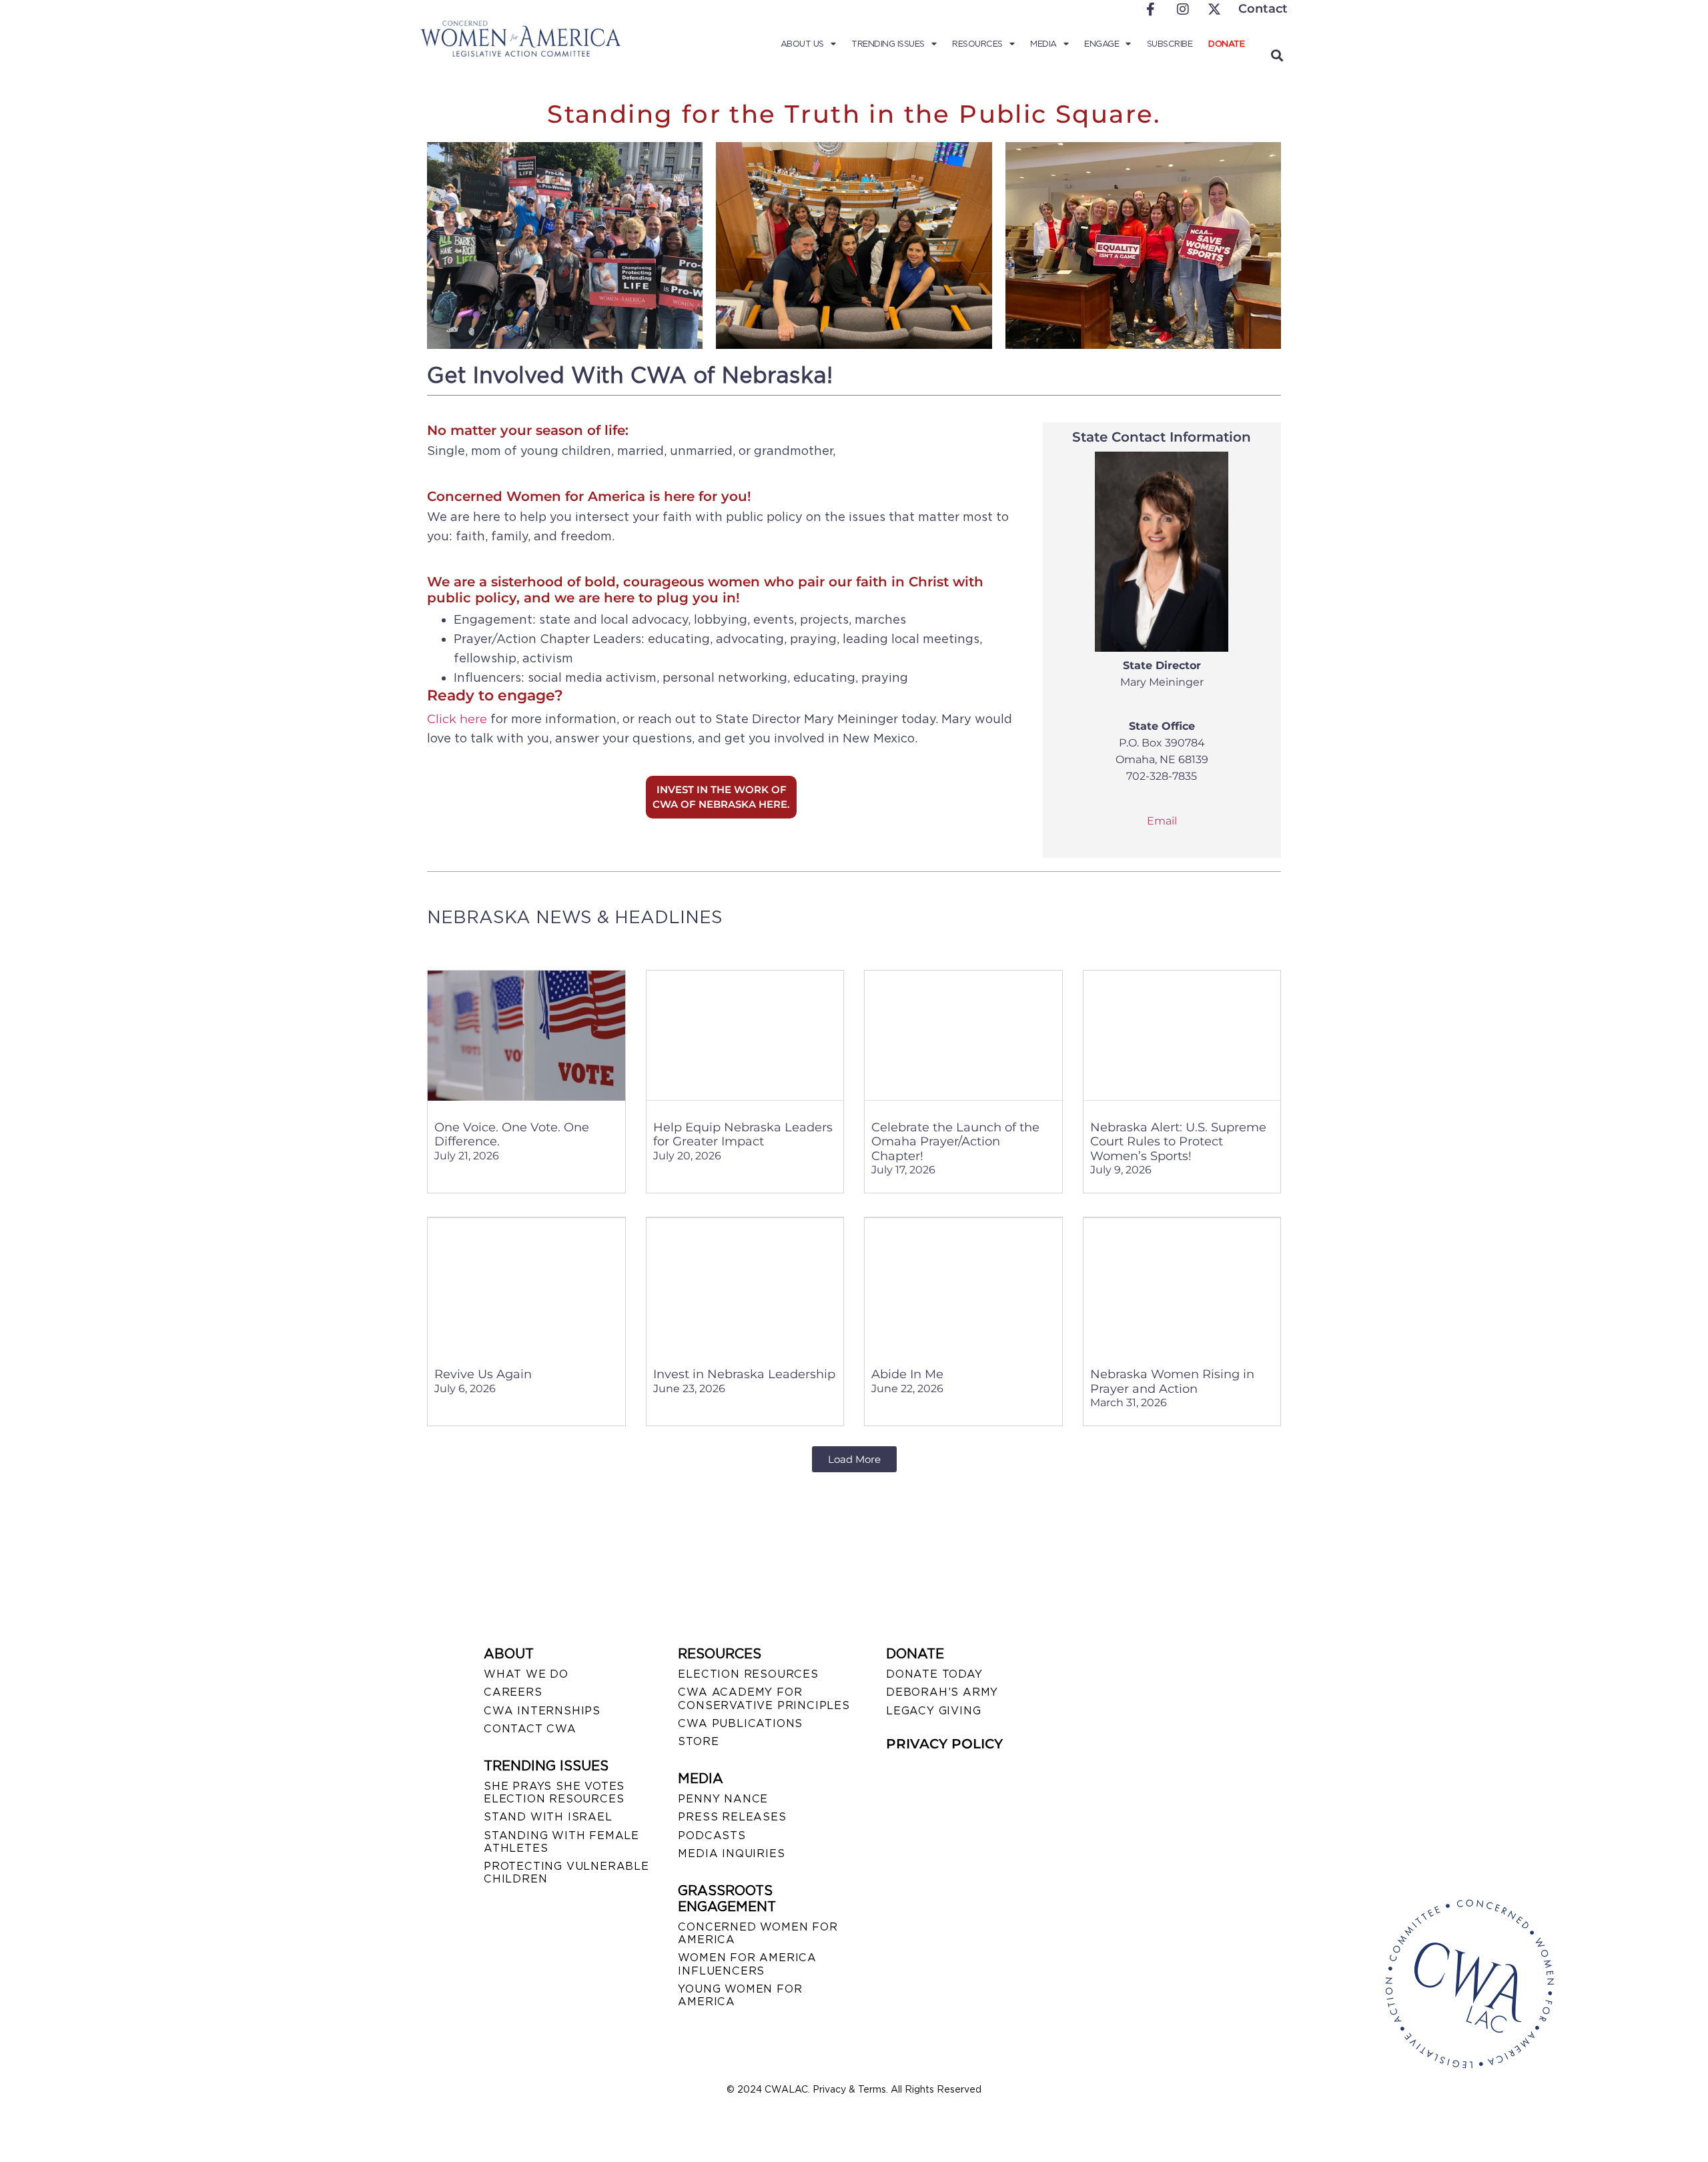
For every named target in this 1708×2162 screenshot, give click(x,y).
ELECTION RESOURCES (748, 1674)
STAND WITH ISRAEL (548, 1817)
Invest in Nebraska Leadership (744, 1374)
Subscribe (1170, 44)
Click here (457, 719)
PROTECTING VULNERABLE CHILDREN (566, 1872)
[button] (1277, 55)
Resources (977, 44)
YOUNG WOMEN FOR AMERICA (740, 1995)
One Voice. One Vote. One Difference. (512, 1135)
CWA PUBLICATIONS (740, 1723)
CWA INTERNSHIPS (542, 1711)
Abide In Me (907, 1374)
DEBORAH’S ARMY (942, 1692)
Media (1043, 44)
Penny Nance (723, 1799)
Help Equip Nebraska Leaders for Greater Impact (743, 1135)
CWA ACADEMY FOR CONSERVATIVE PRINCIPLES (764, 1698)
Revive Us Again (483, 1374)
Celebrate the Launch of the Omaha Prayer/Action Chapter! (955, 1142)
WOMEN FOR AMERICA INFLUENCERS (747, 1964)
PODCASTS (712, 1835)
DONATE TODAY (934, 1674)
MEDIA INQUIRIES (731, 1853)
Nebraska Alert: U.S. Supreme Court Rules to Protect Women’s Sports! (1178, 1142)
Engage (1102, 44)
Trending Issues (888, 44)
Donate (1226, 44)
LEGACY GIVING (933, 1711)
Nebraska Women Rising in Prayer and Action (1172, 1382)
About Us (802, 44)
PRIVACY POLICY (944, 1744)
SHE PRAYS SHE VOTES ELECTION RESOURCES (554, 1792)
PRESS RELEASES (732, 1817)
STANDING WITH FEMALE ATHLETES (561, 1842)
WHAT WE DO (526, 1674)
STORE (698, 1741)
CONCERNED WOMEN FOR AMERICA (758, 1933)
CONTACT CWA (530, 1729)
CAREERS (513, 1692)
